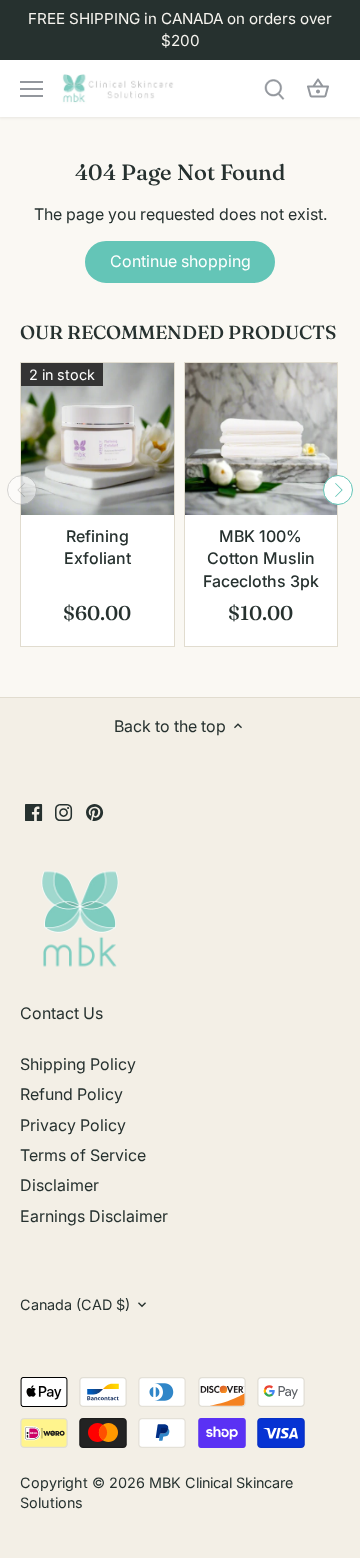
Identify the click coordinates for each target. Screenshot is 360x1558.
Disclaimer (59, 1185)
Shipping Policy (78, 1064)
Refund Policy (71, 1094)
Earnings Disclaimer (94, 1216)
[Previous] (22, 490)
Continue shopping (180, 261)
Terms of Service (83, 1155)
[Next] (338, 490)
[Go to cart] (318, 88)
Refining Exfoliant (97, 547)
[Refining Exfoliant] (97, 439)
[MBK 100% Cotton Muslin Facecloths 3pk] (261, 439)
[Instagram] (63, 811)
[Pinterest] (94, 811)
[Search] (274, 88)
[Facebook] (33, 811)
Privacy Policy (73, 1125)
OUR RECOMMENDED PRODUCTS (178, 332)
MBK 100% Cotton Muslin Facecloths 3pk (261, 558)
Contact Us (61, 1013)
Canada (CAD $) (75, 1304)
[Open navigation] (31, 89)
